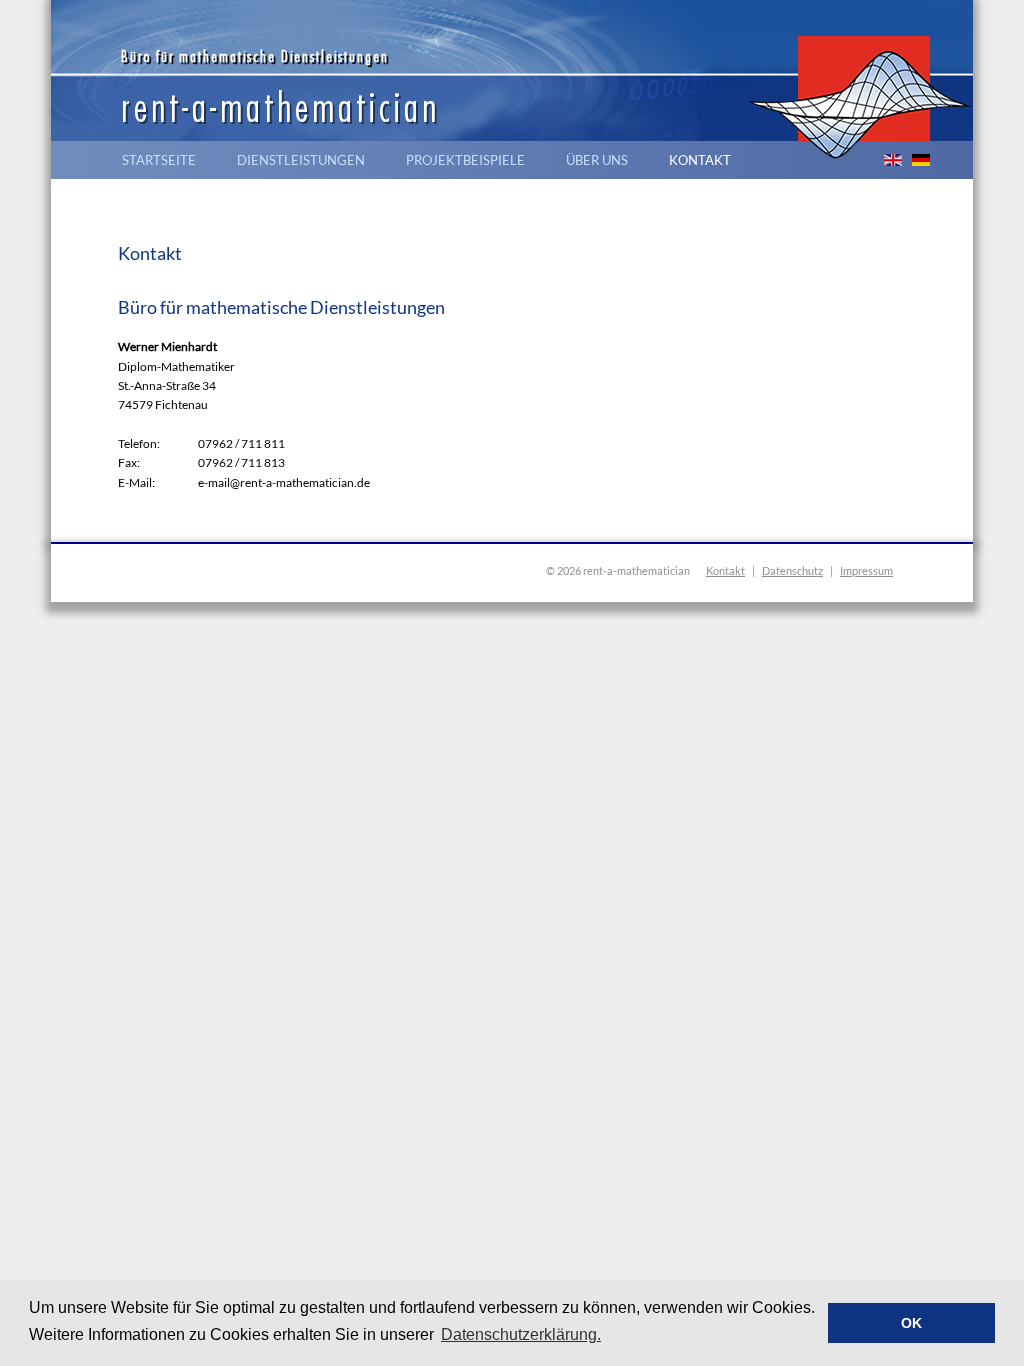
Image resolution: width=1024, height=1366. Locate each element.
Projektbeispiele (465, 160)
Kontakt (700, 160)
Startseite (159, 160)
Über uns (597, 160)
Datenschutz (792, 570)
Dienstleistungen (301, 160)
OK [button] (911, 1323)
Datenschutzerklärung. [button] (521, 1334)
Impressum (866, 570)
